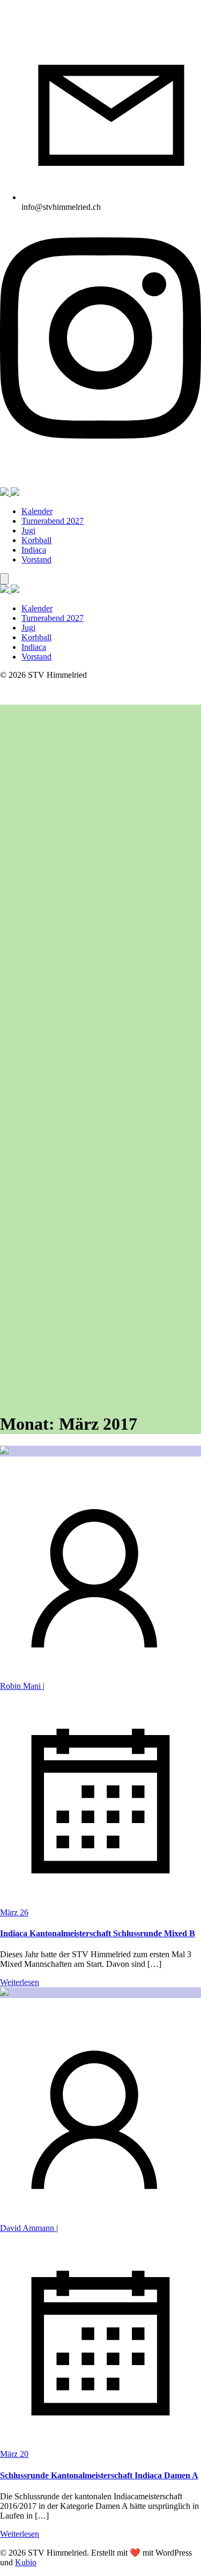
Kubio (26, 2562)
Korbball (36, 540)
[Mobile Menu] (4, 579)
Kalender (37, 511)
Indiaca (34, 550)
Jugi (28, 530)
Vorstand (36, 559)
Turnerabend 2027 (53, 521)
